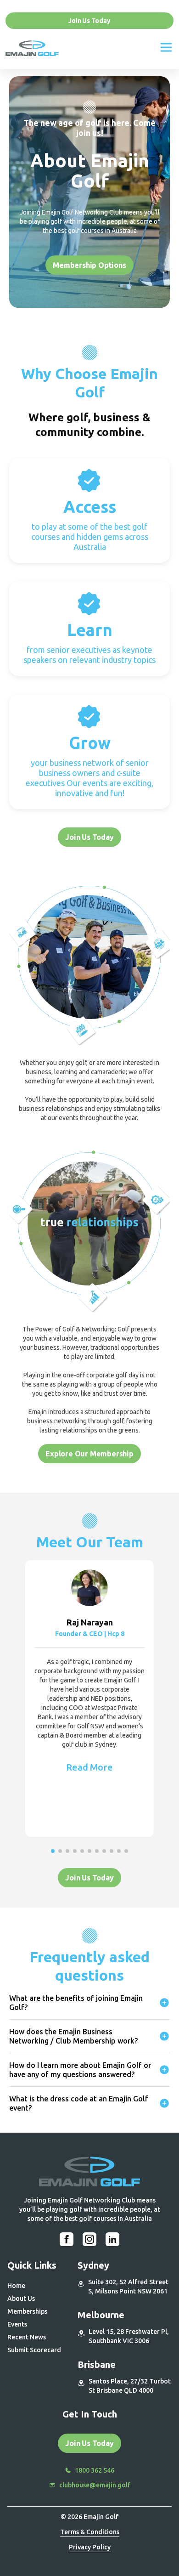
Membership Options (89, 265)
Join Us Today (89, 21)
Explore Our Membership (89, 1454)
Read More (89, 1767)
